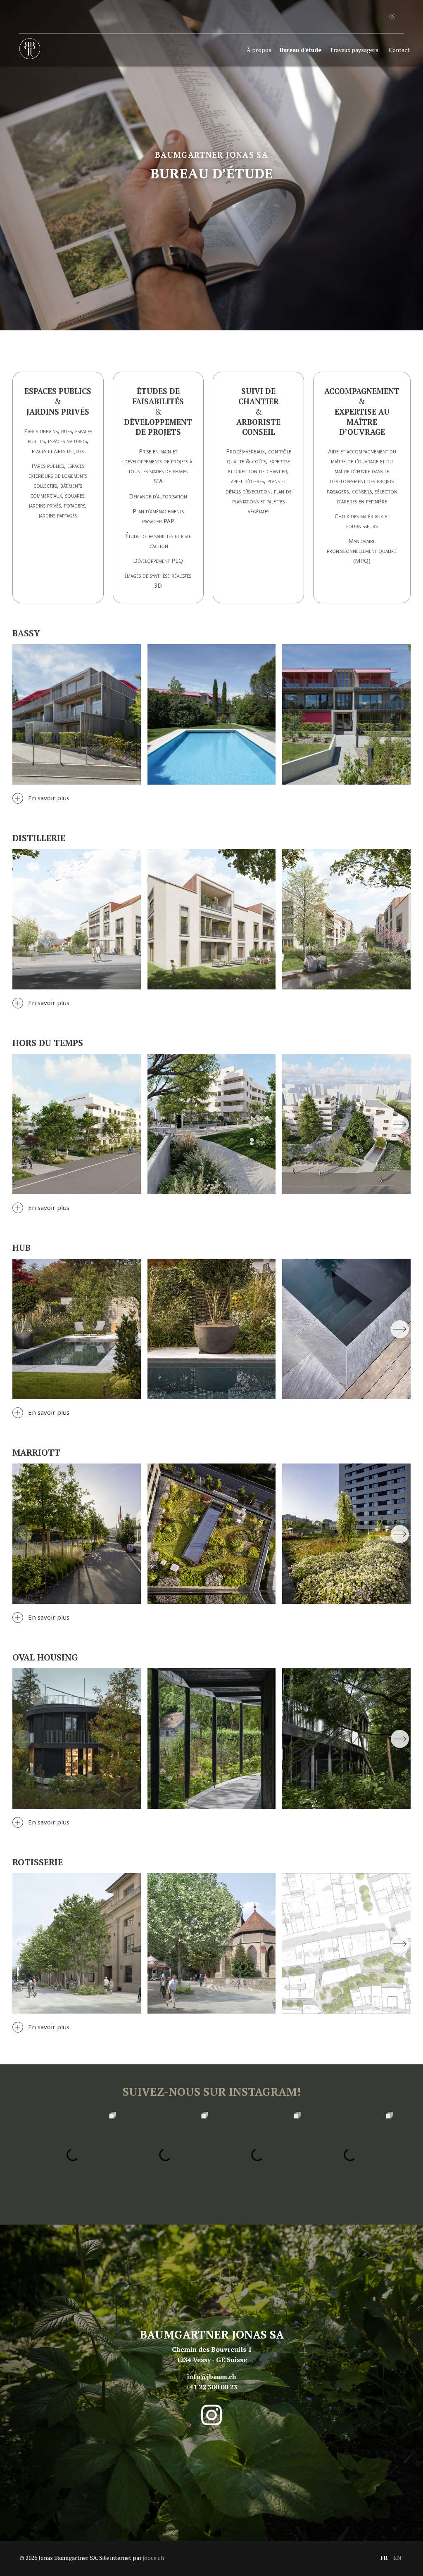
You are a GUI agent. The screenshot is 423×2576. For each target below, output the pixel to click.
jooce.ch (153, 2558)
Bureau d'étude (301, 50)
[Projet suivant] (400, 1124)
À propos (259, 50)
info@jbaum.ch (212, 2377)
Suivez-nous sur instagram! (212, 2092)
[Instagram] (392, 17)
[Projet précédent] (23, 1124)
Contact (399, 50)
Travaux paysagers (354, 50)
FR (384, 2558)
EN (397, 2558)
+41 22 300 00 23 (211, 2387)
